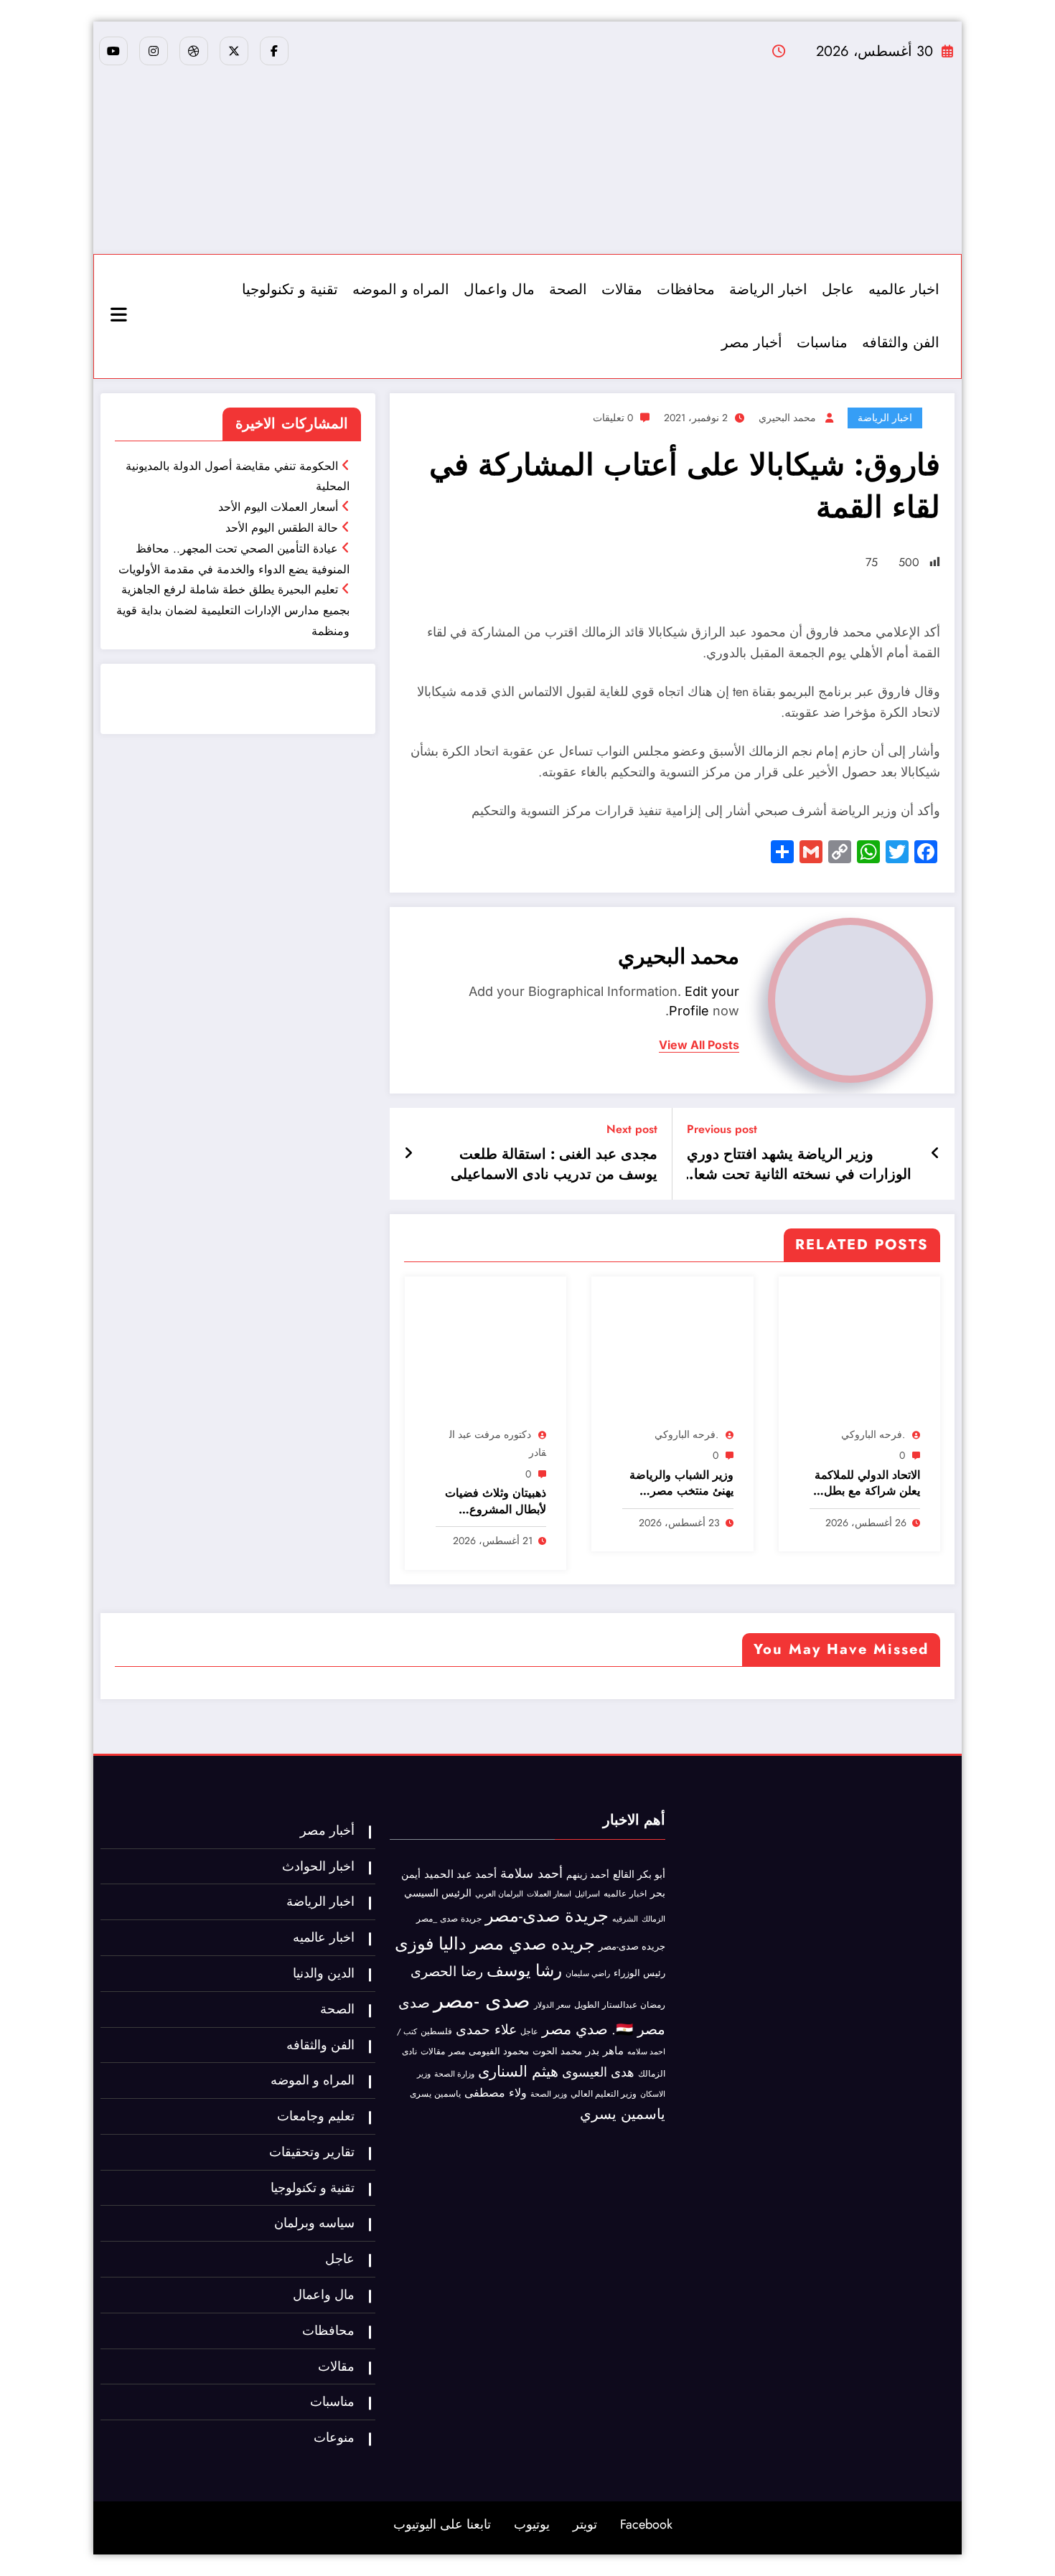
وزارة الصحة (454, 2074)
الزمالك (653, 1919)
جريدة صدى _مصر (449, 1919)
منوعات (334, 2438)
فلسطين (436, 2031)
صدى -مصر (482, 2001)
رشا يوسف (524, 1970)
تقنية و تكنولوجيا (290, 290)
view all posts (699, 1045)
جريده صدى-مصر (632, 1946)
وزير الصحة (549, 2094)
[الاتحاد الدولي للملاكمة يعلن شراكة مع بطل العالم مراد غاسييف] (859, 1354)
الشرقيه (625, 1919)
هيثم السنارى (518, 2072)
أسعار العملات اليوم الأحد (278, 507)
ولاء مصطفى (496, 2093)
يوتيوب (532, 2524)
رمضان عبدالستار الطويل (620, 2004)
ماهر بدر (605, 2051)
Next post (632, 1129)
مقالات (622, 290)
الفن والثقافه (901, 343)
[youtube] (113, 51)
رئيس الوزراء (639, 1973)
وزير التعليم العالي (604, 2094)
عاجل (838, 290)
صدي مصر (575, 2029)
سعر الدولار (552, 2005)
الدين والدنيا (324, 1973)
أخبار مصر (752, 343)
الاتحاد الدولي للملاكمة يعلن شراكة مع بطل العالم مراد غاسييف (867, 1484)
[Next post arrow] (408, 1154)
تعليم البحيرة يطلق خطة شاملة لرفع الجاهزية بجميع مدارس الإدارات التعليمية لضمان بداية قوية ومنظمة (233, 610)
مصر (457, 2051)
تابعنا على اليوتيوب (442, 2524)
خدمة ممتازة (328, 709)
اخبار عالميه (904, 290)
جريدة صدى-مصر (547, 1915)
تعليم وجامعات (316, 2116)
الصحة (568, 290)
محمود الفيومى (499, 2051)
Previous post (722, 1129)
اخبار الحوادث (318, 1866)
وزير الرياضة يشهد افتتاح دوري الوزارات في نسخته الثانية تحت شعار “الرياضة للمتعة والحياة (799, 1165)
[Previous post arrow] (936, 1154)
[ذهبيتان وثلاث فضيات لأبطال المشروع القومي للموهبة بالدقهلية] (486, 1354)
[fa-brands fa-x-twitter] (234, 51)
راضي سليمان (588, 1973)
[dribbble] (194, 51)
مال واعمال (499, 290)
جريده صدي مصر (533, 1943)
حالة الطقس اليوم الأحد (282, 528)
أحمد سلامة (531, 1873)
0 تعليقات (613, 418)
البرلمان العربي (499, 1894)
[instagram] (154, 51)
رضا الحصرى (447, 1971)
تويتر (585, 2524)
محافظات (686, 290)
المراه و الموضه (401, 290)
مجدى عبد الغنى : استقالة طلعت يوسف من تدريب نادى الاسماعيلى (554, 1165)
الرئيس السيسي (438, 1893)
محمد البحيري (787, 418)
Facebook (646, 2524)
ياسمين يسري (623, 2114)
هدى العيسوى (598, 2072)
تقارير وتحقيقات (312, 2152)
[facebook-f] (274, 51)
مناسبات (822, 343)
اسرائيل (587, 1894)
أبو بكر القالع (639, 1874)
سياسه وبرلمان (314, 2223)
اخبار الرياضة (768, 290)
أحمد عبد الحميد (460, 1874)
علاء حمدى (486, 2029)
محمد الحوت (557, 2051)
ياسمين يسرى (435, 2093)
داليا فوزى (431, 1944)
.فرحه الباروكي (873, 1434)
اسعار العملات (549, 1894)
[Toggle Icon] (121, 316)
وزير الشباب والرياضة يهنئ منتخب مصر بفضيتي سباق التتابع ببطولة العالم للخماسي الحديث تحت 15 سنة (679, 1484)
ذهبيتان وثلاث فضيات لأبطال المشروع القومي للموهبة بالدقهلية (496, 1501)
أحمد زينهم (588, 1875)
